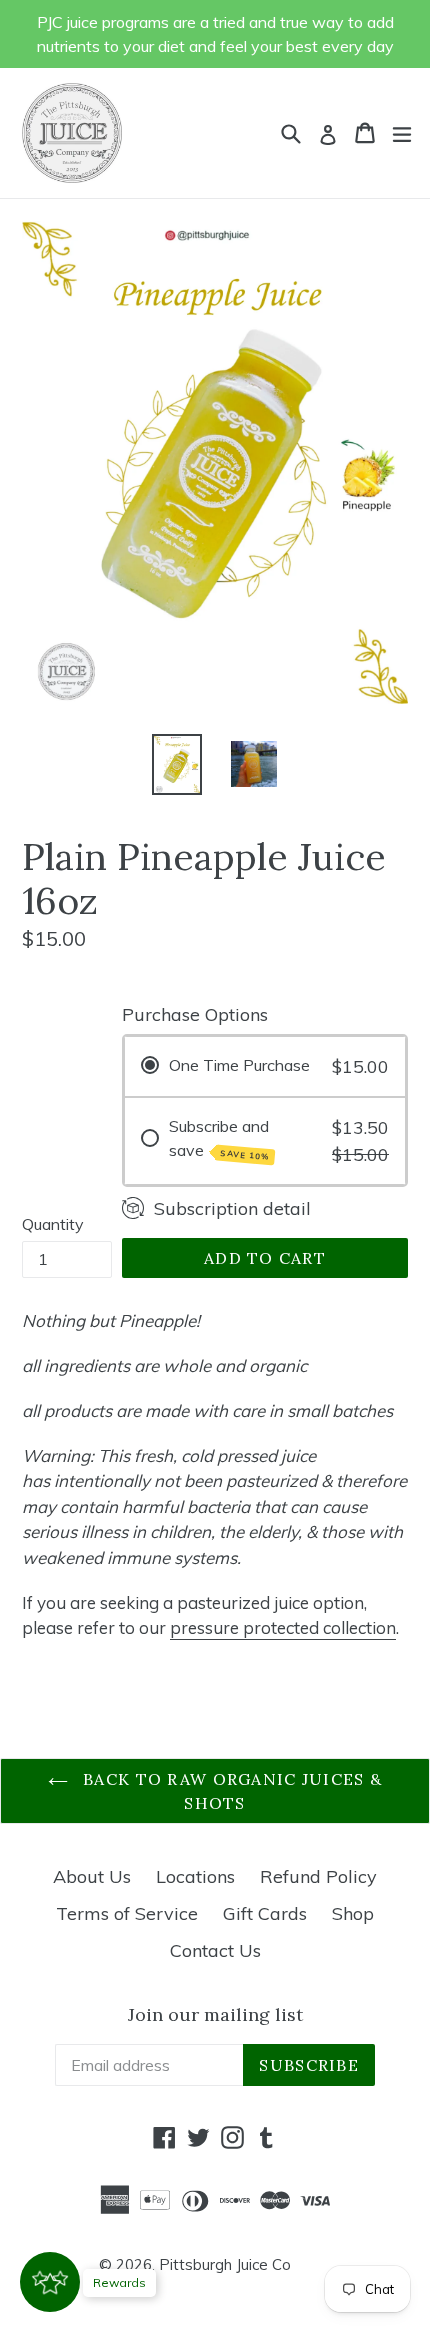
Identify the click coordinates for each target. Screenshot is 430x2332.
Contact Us (215, 1950)
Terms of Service (127, 1913)
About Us (92, 1876)
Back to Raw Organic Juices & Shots (230, 1791)
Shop (353, 1913)
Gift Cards (265, 1913)
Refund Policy (318, 1876)
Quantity (53, 1224)
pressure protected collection (283, 1627)
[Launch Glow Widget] (50, 2282)
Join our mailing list (215, 2015)
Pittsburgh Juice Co (225, 2264)
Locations (195, 1876)
